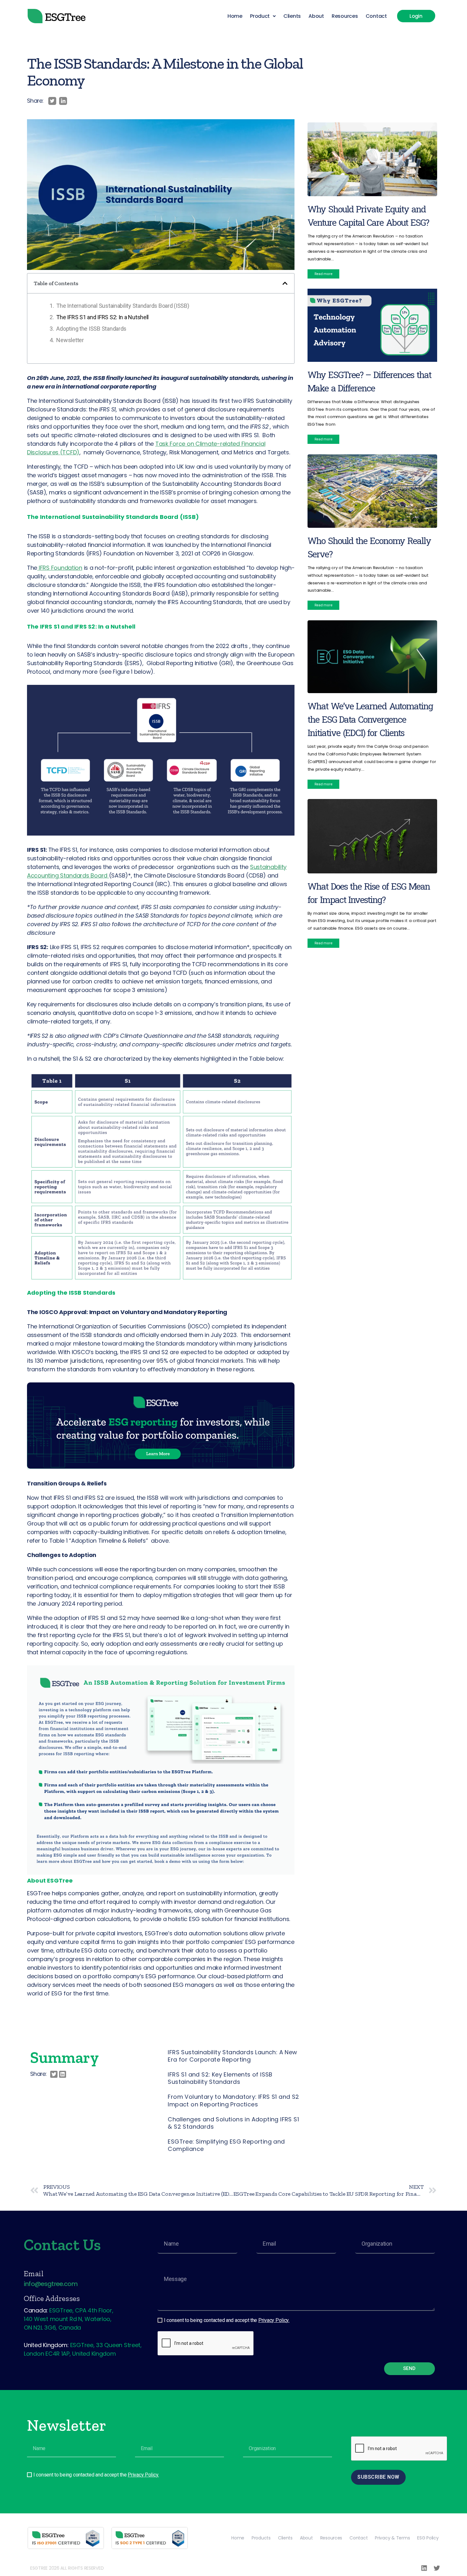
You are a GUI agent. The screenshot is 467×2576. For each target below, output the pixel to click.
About (316, 16)
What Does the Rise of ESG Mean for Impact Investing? (369, 893)
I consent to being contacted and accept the (227, 2320)
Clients (292, 16)
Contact (376, 16)
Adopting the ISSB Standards (91, 329)
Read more (324, 274)
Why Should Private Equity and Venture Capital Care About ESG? (368, 216)
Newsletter (70, 340)
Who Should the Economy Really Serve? (369, 547)
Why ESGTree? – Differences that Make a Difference (369, 381)
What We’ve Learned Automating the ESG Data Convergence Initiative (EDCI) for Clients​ (370, 719)
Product (260, 16)
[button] (263, 16)
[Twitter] (437, 2568)
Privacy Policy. (274, 2320)
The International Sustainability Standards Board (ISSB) (123, 306)
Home (235, 16)
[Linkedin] (424, 2568)
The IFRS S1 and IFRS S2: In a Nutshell (102, 317)
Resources (345, 16)
